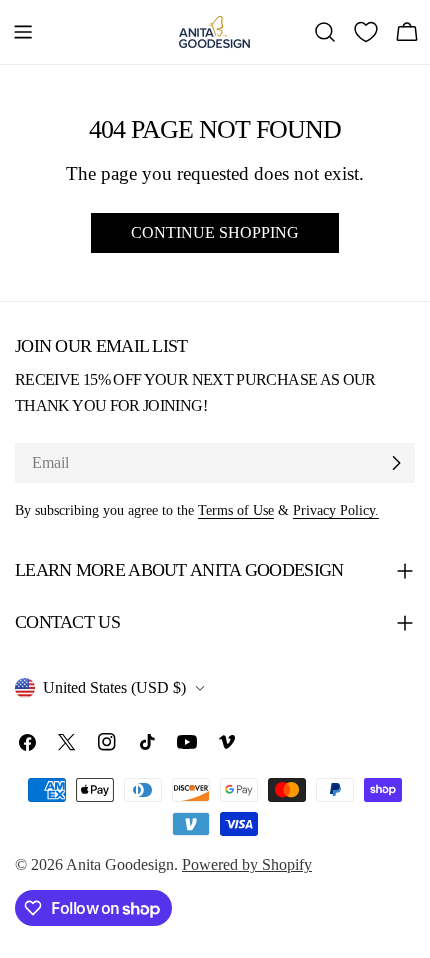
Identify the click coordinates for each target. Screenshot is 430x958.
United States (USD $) (114, 687)
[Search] (325, 32)
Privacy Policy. (336, 510)
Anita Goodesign (120, 864)
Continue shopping (215, 232)
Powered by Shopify (247, 864)
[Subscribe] (396, 463)
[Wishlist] (366, 32)
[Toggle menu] (23, 32)
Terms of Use (236, 510)
